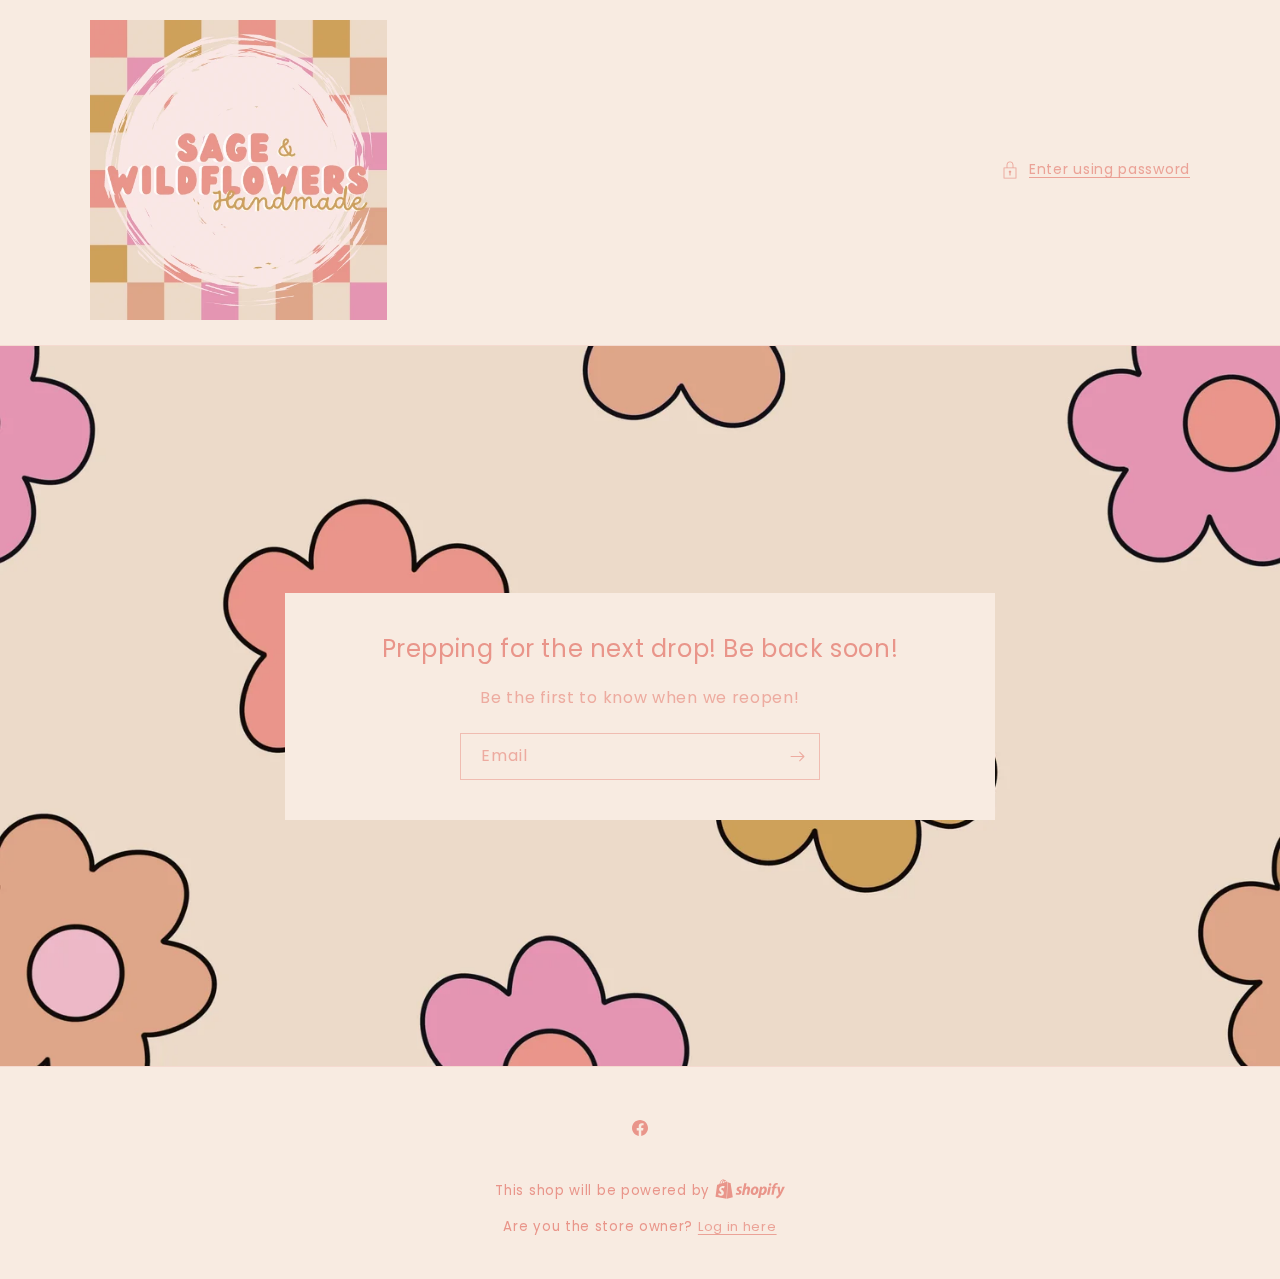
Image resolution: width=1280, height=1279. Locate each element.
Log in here (737, 1226)
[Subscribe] (797, 755)
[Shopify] (750, 1190)
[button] (1095, 169)
